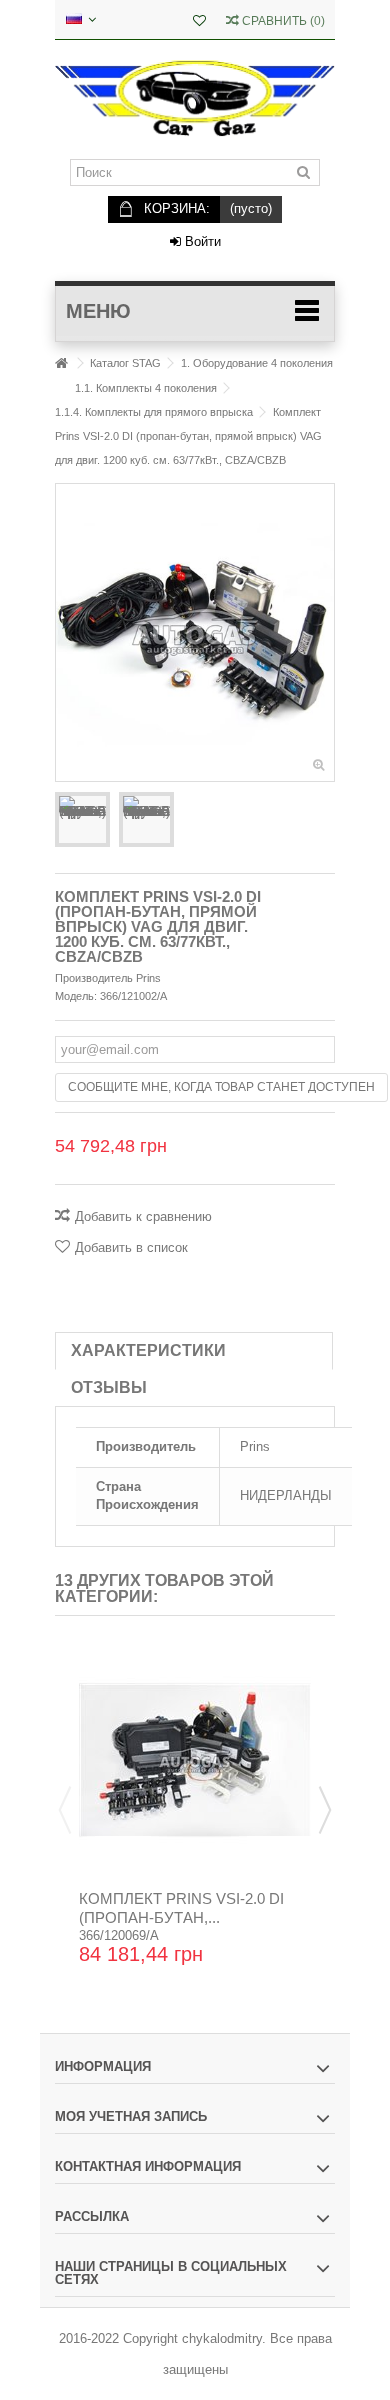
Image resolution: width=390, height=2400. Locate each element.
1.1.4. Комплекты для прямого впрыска (154, 412)
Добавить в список (131, 1247)
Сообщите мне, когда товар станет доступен (221, 1087)
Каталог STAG (125, 363)
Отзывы (109, 1387)
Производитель (94, 978)
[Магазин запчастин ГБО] (195, 99)
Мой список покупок (199, 22)
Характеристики (148, 1350)
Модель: (76, 996)
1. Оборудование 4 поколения (257, 363)
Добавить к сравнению (143, 1216)
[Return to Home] (61, 363)
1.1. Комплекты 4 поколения (146, 388)
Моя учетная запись (131, 2116)
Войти (201, 241)
